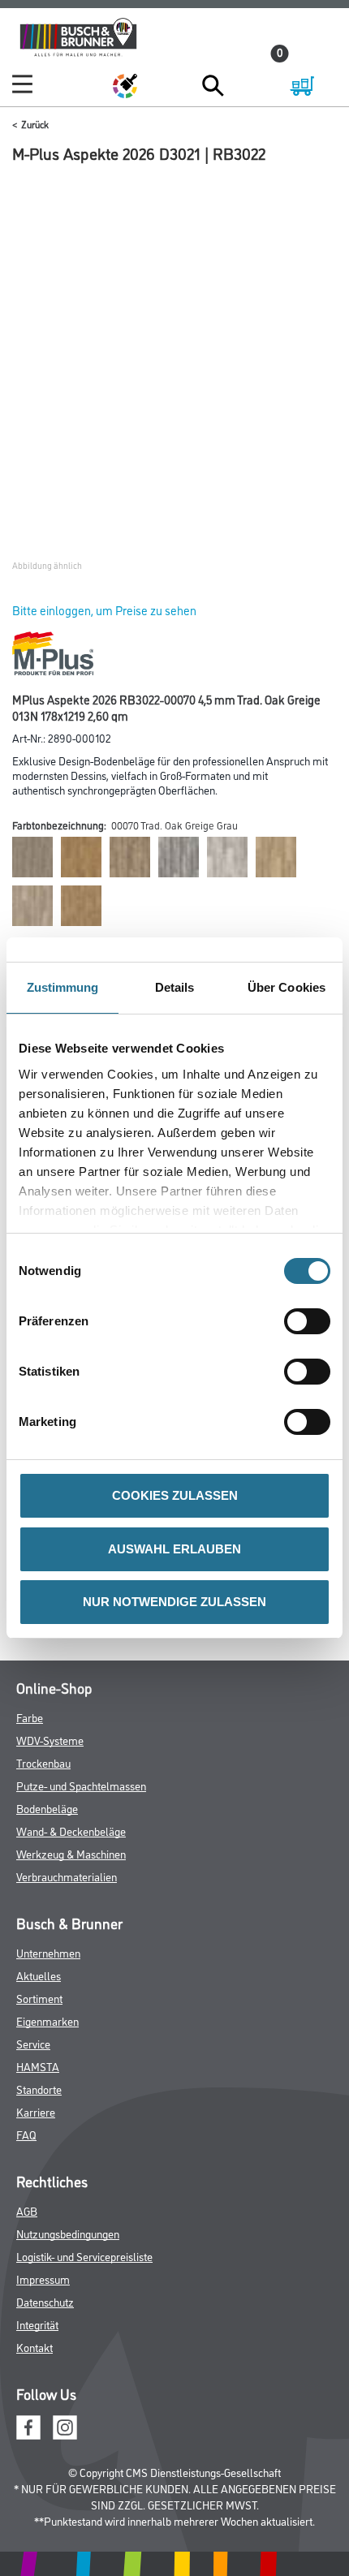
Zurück (35, 124)
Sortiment (39, 1998)
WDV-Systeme (50, 1740)
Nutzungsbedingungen (68, 2233)
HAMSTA (38, 2066)
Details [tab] (175, 987)
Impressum (43, 2279)
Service (33, 2043)
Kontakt (34, 2347)
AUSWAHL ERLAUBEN (174, 1549)
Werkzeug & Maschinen (71, 1853)
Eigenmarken (47, 2020)
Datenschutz (45, 2301)
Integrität (37, 2324)
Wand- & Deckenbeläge (71, 1831)
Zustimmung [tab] (63, 987)
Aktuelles (39, 1975)
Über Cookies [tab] (287, 987)
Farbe (30, 1717)
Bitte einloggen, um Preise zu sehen (104, 610)
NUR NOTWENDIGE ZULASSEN (174, 1602)
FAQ (26, 2134)
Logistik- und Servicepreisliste (84, 2256)
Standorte (39, 2089)
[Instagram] (65, 2425)
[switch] (311, 1321)
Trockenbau (43, 1762)
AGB (27, 2210)
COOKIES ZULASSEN (175, 1495)
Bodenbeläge (47, 1808)
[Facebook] (28, 2425)
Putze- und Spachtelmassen (81, 1785)
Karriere (36, 2111)
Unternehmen (48, 1952)
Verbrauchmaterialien (67, 1876)
